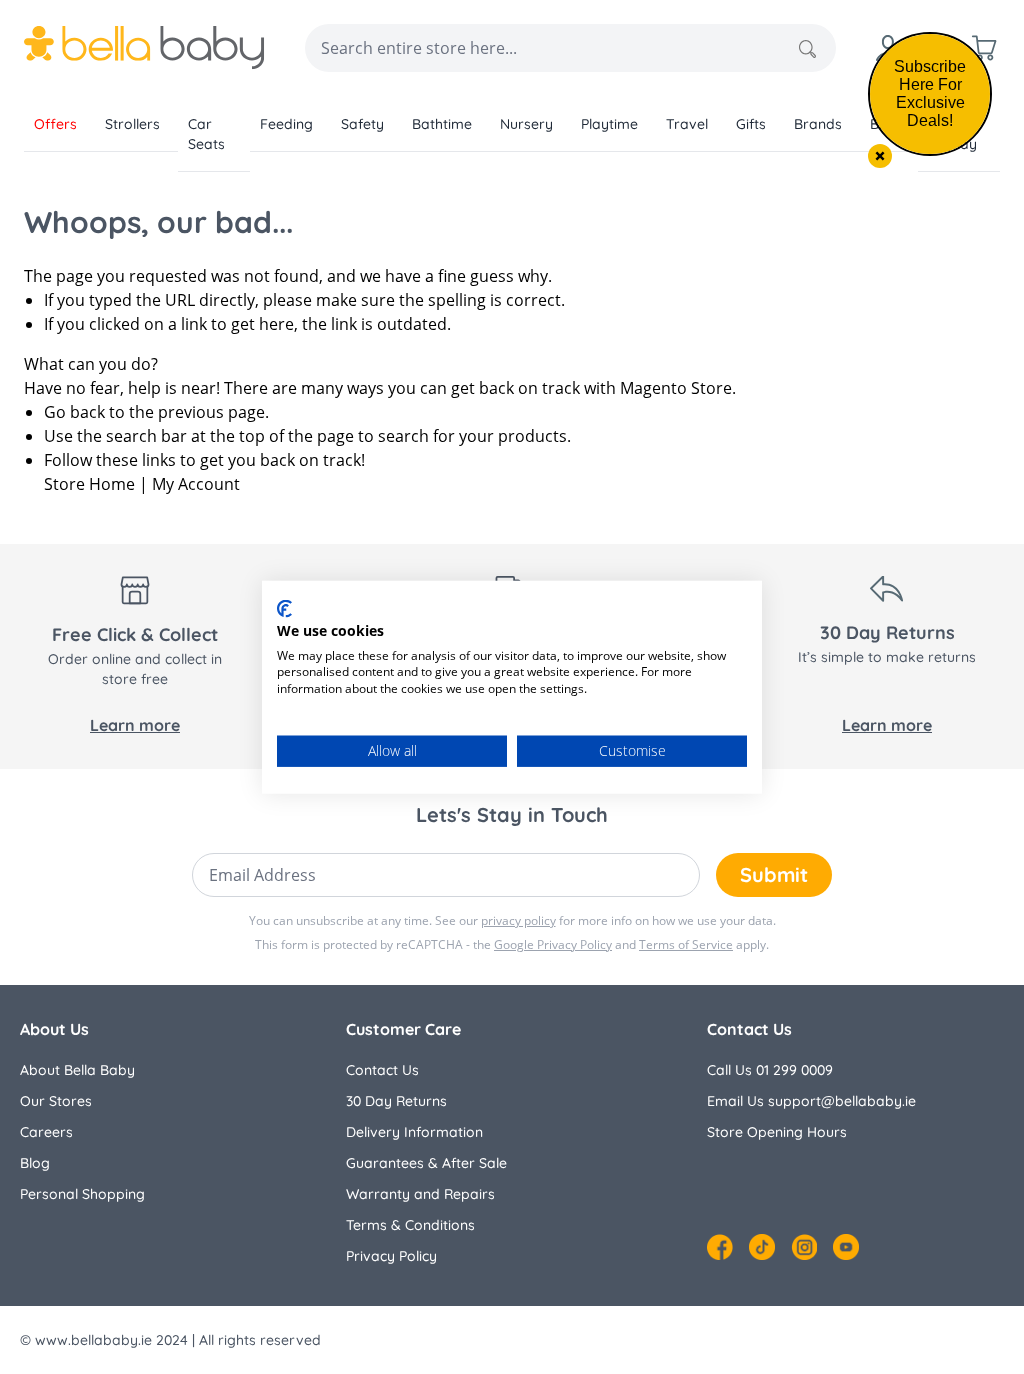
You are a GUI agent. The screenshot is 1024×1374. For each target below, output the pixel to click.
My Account (196, 484)
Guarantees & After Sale (426, 1163)
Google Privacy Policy (553, 944)
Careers (46, 1132)
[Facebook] (720, 1247)
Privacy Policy (391, 1256)
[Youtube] (846, 1247)
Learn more (135, 725)
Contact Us (382, 1070)
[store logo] (144, 48)
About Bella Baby (77, 1070)
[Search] (807, 49)
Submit (774, 874)
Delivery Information (414, 1132)
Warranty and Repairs (420, 1194)
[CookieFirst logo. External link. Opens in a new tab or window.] (284, 609)
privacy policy (518, 920)
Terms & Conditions (410, 1225)
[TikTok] (762, 1247)
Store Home (89, 484)
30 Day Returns (396, 1101)
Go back (74, 412)
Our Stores (56, 1101)
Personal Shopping (82, 1194)
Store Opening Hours (777, 1132)
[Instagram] (804, 1247)
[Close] (880, 156)
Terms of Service (686, 944)
